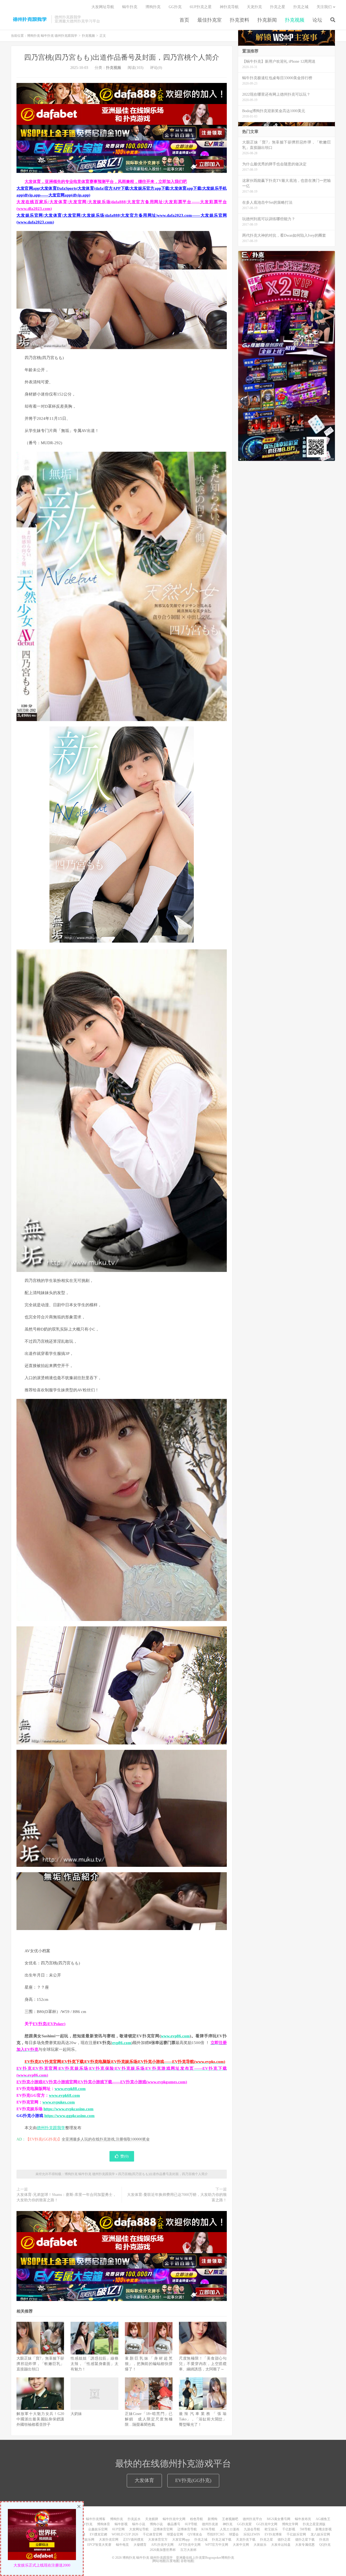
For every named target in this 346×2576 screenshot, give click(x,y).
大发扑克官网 (109, 2540)
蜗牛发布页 (303, 2519)
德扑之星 (284, 2540)
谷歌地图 (187, 2561)
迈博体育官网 (163, 2529)
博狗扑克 (153, 7)
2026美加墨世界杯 (163, 2550)
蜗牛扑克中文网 (174, 2519)
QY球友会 (195, 2534)
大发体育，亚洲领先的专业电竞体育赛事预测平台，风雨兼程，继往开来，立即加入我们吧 (106, 182)
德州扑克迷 (210, 2524)
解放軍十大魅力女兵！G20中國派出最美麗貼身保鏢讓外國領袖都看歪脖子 (40, 2419)
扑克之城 (301, 7)
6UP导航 (191, 2524)
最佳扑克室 (209, 20)
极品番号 (174, 2524)
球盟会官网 (175, 2534)
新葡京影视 (324, 2529)
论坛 (317, 20)
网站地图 (159, 2561)
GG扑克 (175, 7)
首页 (184, 20)
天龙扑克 (254, 7)
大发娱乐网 (86, 2540)
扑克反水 (134, 2519)
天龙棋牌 (152, 2519)
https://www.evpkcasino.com (69, 2109)
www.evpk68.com (64, 2095)
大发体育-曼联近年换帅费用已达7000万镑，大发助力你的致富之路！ (177, 2197)
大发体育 (144, 2480)
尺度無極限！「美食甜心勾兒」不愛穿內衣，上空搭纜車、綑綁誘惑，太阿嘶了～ (203, 2364)
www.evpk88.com (70, 2089)
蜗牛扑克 (130, 7)
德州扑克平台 (252, 2519)
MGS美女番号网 (279, 2519)
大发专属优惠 (305, 2545)
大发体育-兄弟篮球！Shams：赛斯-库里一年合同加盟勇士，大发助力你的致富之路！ (66, 2197)
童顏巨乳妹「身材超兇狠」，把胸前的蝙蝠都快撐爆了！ (149, 2364)
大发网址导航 (103, 7)
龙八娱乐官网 (320, 2534)
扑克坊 (324, 2540)
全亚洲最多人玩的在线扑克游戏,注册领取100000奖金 (106, 2139)
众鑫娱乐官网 (98, 2529)
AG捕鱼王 (323, 2519)
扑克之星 (278, 7)
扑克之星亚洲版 (314, 2524)
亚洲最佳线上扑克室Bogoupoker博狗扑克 (205, 2558)
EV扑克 (87, 2524)
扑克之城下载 (222, 2540)
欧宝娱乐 (271, 2529)
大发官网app (181, 2540)
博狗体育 (104, 2524)
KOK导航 (208, 2529)
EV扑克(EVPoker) (49, 2024)
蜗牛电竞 (122, 2545)
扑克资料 (239, 20)
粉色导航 (197, 2519)
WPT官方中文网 (217, 2545)
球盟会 (234, 2534)
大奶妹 (76, 2414)
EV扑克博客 (273, 2534)
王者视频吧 (230, 2519)
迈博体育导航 (187, 2529)
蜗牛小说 (139, 2524)
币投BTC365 (216, 2534)
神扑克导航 (229, 7)
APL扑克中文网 (162, 2545)
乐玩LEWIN (252, 2534)
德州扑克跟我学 (51, 2128)
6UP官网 (118, 2529)
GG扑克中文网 (267, 2524)
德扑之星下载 (305, 2540)
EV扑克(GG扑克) (193, 2480)
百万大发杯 (188, 2550)
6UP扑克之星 (201, 7)
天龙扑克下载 (246, 2540)
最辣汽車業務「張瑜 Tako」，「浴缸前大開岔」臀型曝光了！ (203, 2419)
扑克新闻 (267, 20)
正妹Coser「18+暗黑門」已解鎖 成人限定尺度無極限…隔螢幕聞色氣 (149, 2419)
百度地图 (173, 2561)
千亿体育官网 (152, 2534)
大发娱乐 (260, 2545)
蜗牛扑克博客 (96, 2519)
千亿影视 (289, 2529)
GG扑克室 (244, 2524)
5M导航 (305, 2529)
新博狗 (212, 2519)
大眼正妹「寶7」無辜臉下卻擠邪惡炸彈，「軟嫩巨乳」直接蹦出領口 (40, 2364)
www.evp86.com (175, 2036)
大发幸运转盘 (281, 2545)
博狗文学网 (290, 2524)
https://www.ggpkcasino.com (69, 2116)
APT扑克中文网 (189, 2545)
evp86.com (122, 2043)
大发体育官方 (158, 2540)
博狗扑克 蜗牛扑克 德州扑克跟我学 (30, 19)
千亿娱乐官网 (296, 2534)
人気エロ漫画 (229, 2529)
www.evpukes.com (59, 2102)
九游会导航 (252, 2529)
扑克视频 (295, 20)
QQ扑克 (325, 2545)
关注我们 (324, 7)
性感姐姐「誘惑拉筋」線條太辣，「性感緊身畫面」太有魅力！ (94, 2364)
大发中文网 (241, 2545)
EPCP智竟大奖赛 (99, 2545)
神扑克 (228, 2524)
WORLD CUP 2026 (125, 2534)
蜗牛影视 (121, 2524)
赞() (124, 2156)
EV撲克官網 (98, 2534)
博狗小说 (156, 2524)
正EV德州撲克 (133, 2540)
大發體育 (140, 2545)
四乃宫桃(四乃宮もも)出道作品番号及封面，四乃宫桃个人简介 (122, 57)
